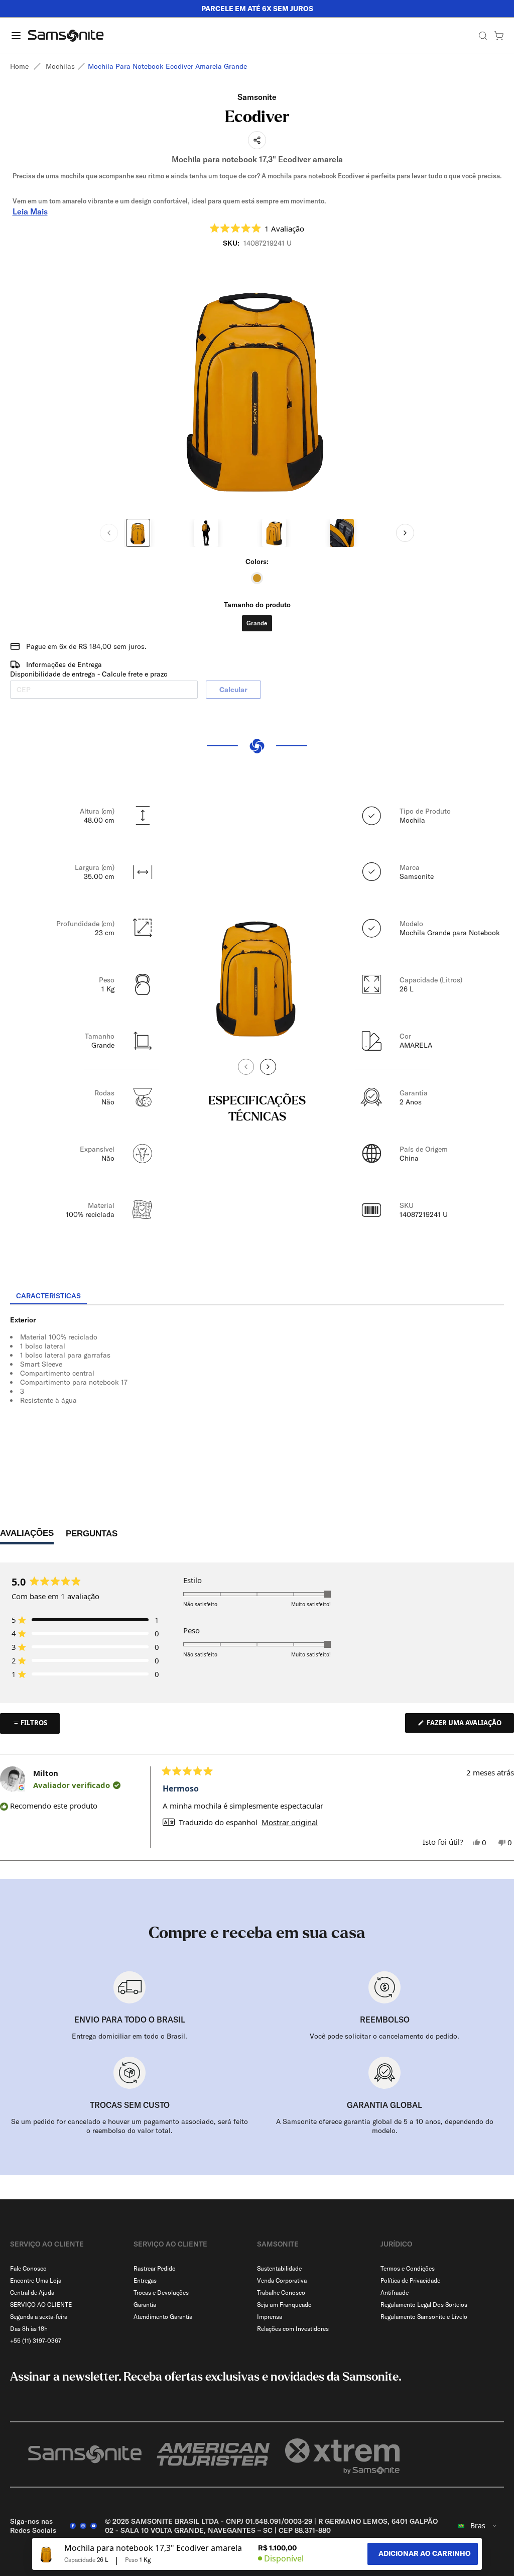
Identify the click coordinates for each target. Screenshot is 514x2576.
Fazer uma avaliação (470, 1725)
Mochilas (60, 66)
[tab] (48, 1296)
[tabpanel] (257, 1396)
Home (19, 66)
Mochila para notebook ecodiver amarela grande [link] (167, 66)
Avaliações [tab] (27, 1536)
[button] (257, 228)
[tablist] (257, 1297)
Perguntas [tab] (92, 1536)
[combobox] (478, 2526)
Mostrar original (290, 1822)
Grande (257, 623)
